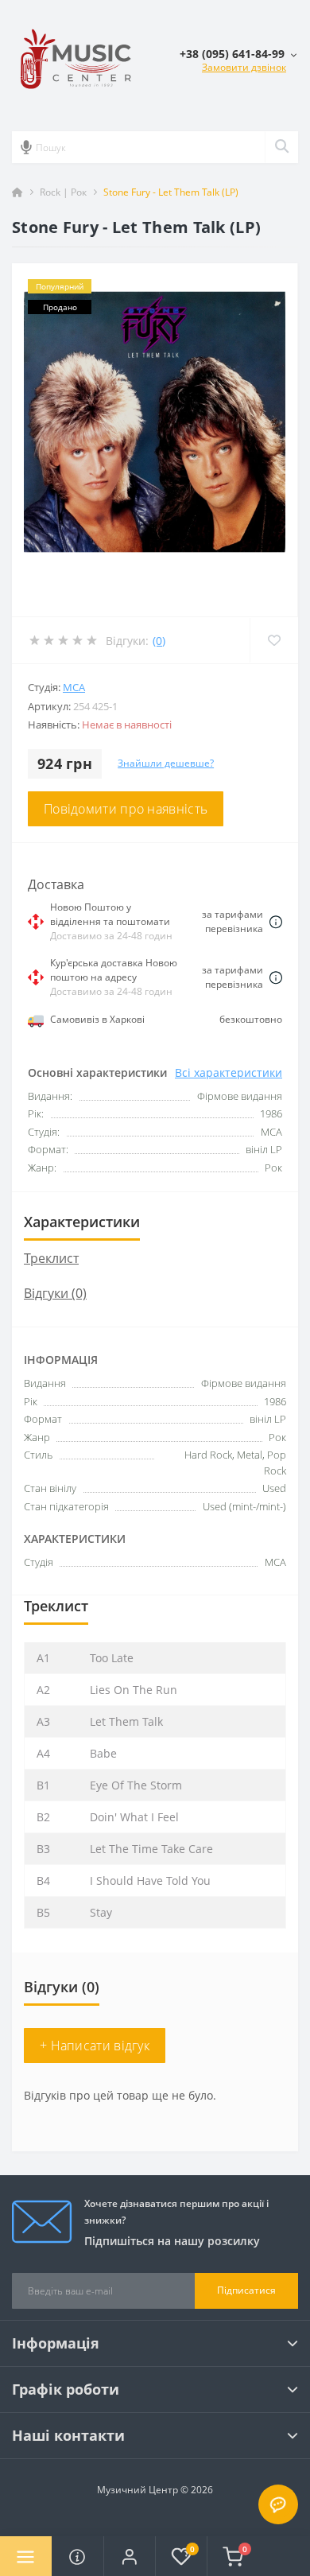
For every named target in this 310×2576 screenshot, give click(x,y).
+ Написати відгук (95, 2046)
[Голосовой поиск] (26, 147)
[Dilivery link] (276, 921)
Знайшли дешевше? (166, 763)
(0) (159, 641)
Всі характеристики (229, 1072)
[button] (129, 2556)
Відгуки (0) (55, 1293)
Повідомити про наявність (126, 809)
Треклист (51, 1258)
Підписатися (246, 2290)
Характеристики (82, 1222)
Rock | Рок (63, 192)
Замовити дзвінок (244, 67)
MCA (74, 687)
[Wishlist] (274, 640)
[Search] (281, 147)
